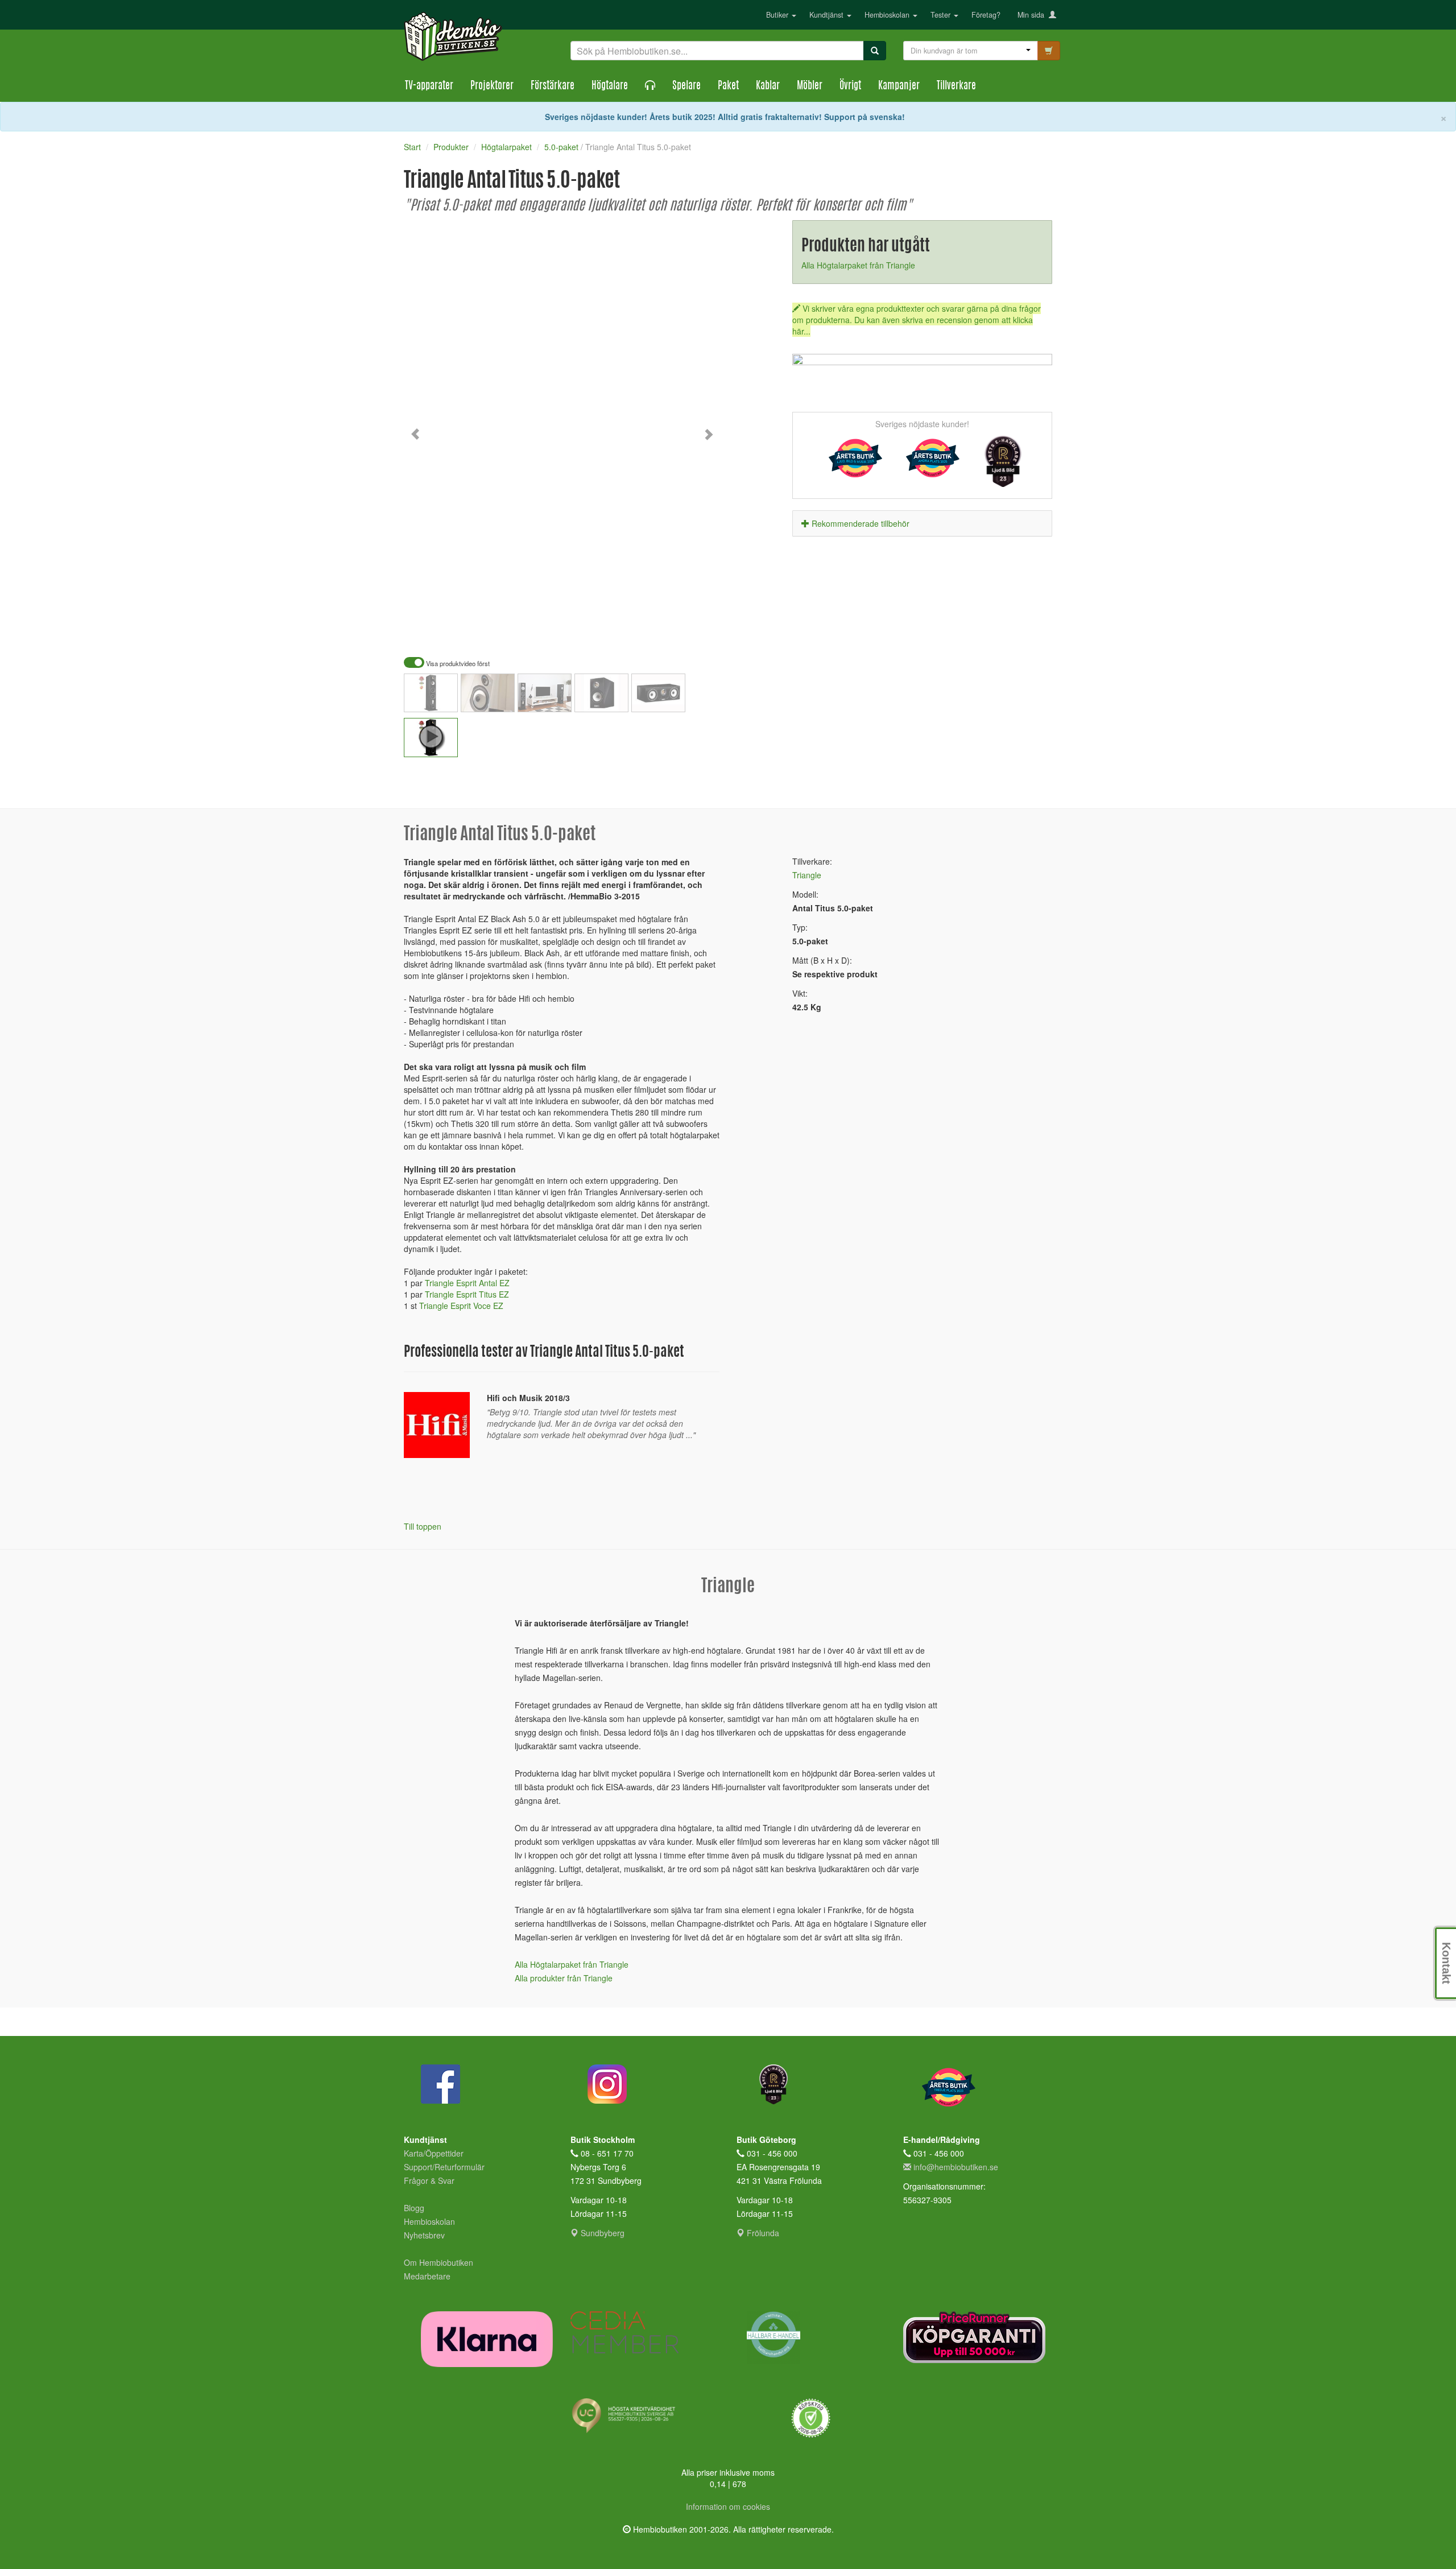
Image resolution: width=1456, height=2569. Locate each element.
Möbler (810, 86)
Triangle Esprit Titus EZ (467, 1294)
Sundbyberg (601, 2233)
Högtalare (610, 86)
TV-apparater (429, 86)
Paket (728, 86)
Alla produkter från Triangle (564, 1978)
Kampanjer (899, 86)
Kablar (768, 86)
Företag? (986, 15)
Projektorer (492, 86)
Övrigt (850, 86)
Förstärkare (553, 86)
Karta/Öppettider (434, 2153)
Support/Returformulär (444, 2167)
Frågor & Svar (429, 2180)
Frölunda (762, 2233)
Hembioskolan (888, 15)
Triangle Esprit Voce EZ (461, 1306)
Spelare (686, 86)
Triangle (807, 875)
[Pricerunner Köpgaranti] (978, 2337)
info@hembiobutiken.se (956, 2167)
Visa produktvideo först (457, 664)
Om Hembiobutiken (439, 2262)
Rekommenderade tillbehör (861, 523)
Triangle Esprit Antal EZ (467, 1283)
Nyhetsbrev (424, 2235)
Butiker (778, 15)
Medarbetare (427, 2276)
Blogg (414, 2208)
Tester (942, 15)
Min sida (1033, 15)
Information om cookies (728, 2506)
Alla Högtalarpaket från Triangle (858, 265)
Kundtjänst (828, 15)
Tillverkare (956, 86)
